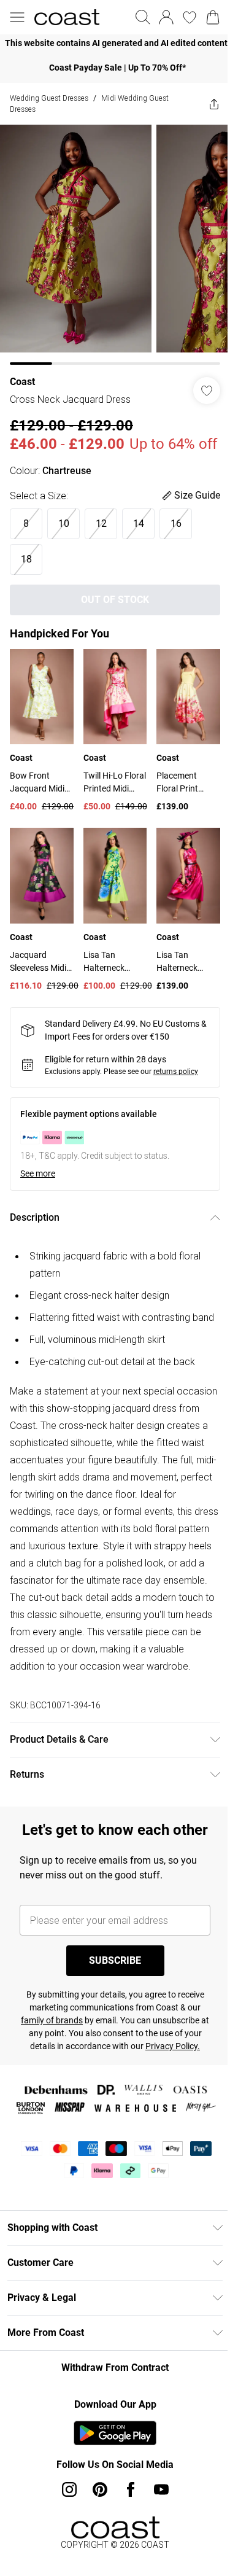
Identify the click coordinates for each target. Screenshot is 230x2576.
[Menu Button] (17, 17)
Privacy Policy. (173, 2046)
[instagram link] (69, 2489)
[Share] (214, 104)
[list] (115, 43)
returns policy (176, 1072)
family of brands (52, 2020)
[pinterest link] (100, 2489)
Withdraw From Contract (115, 2368)
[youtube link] (161, 2489)
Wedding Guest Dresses (49, 98)
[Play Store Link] (115, 2433)
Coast (22, 382)
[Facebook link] (131, 2489)
